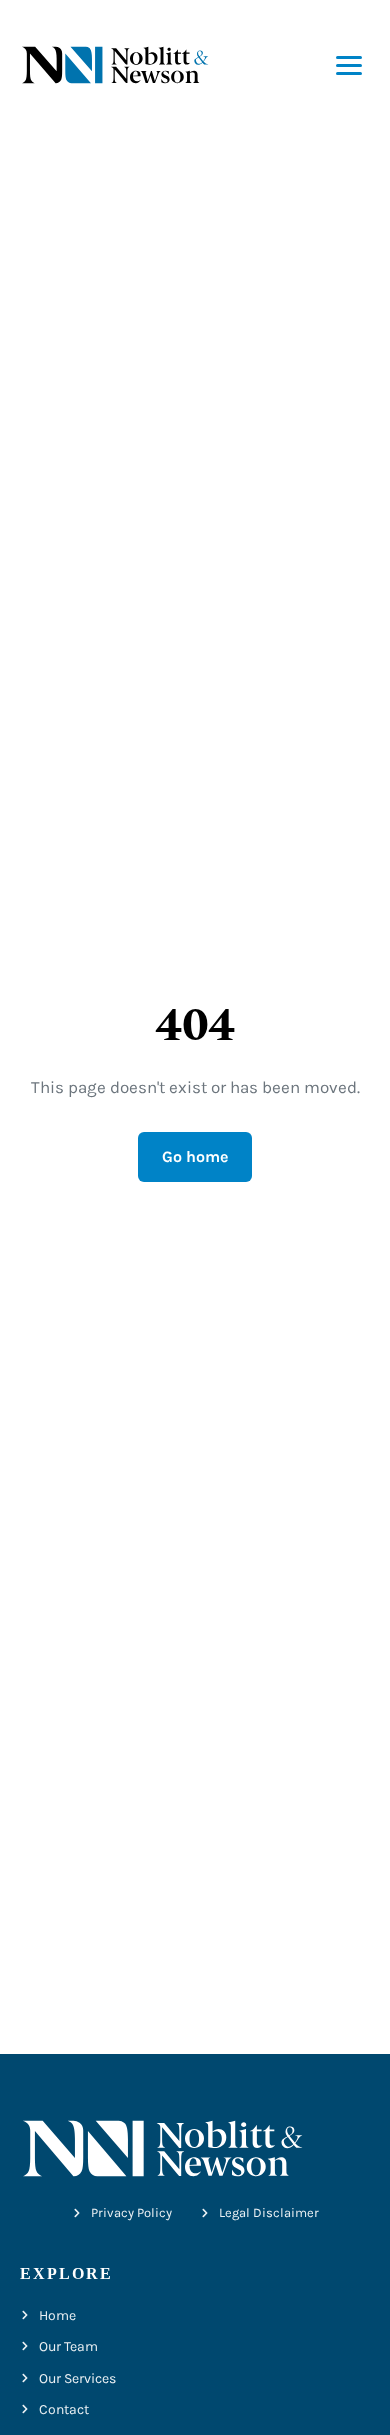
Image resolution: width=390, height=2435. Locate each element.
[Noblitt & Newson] (115, 65)
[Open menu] (349, 65)
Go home (195, 1156)
